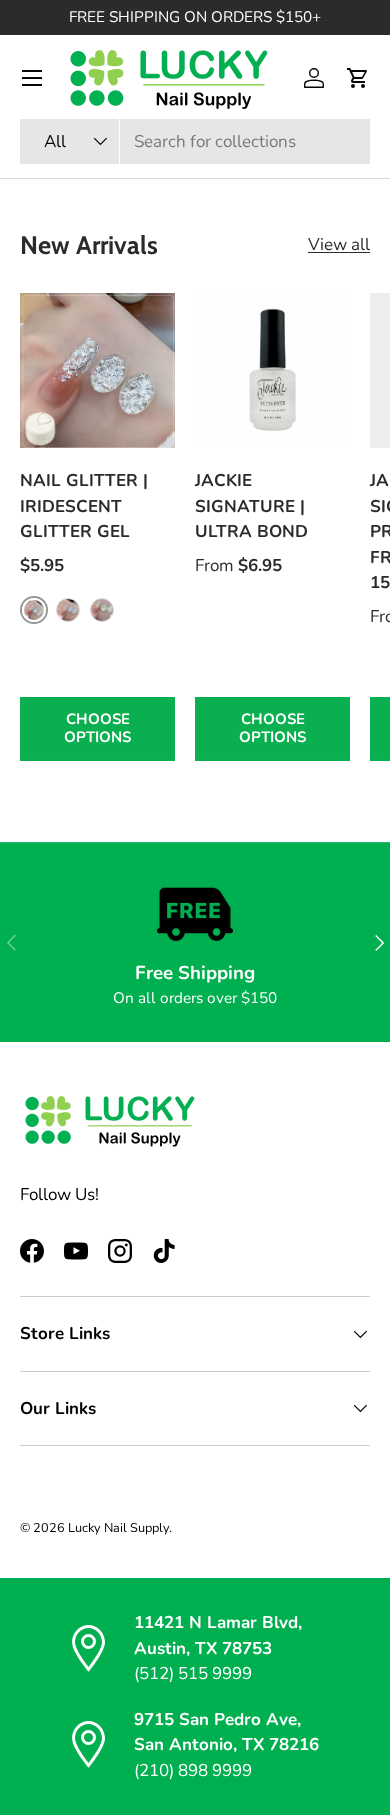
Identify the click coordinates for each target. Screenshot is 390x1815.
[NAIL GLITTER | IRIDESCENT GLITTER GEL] (97, 370)
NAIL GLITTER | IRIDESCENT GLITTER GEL (84, 506)
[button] (358, 78)
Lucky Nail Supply (118, 1528)
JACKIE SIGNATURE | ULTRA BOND (251, 506)
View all (339, 244)
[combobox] (195, 141)
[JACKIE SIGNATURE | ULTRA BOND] (272, 370)
